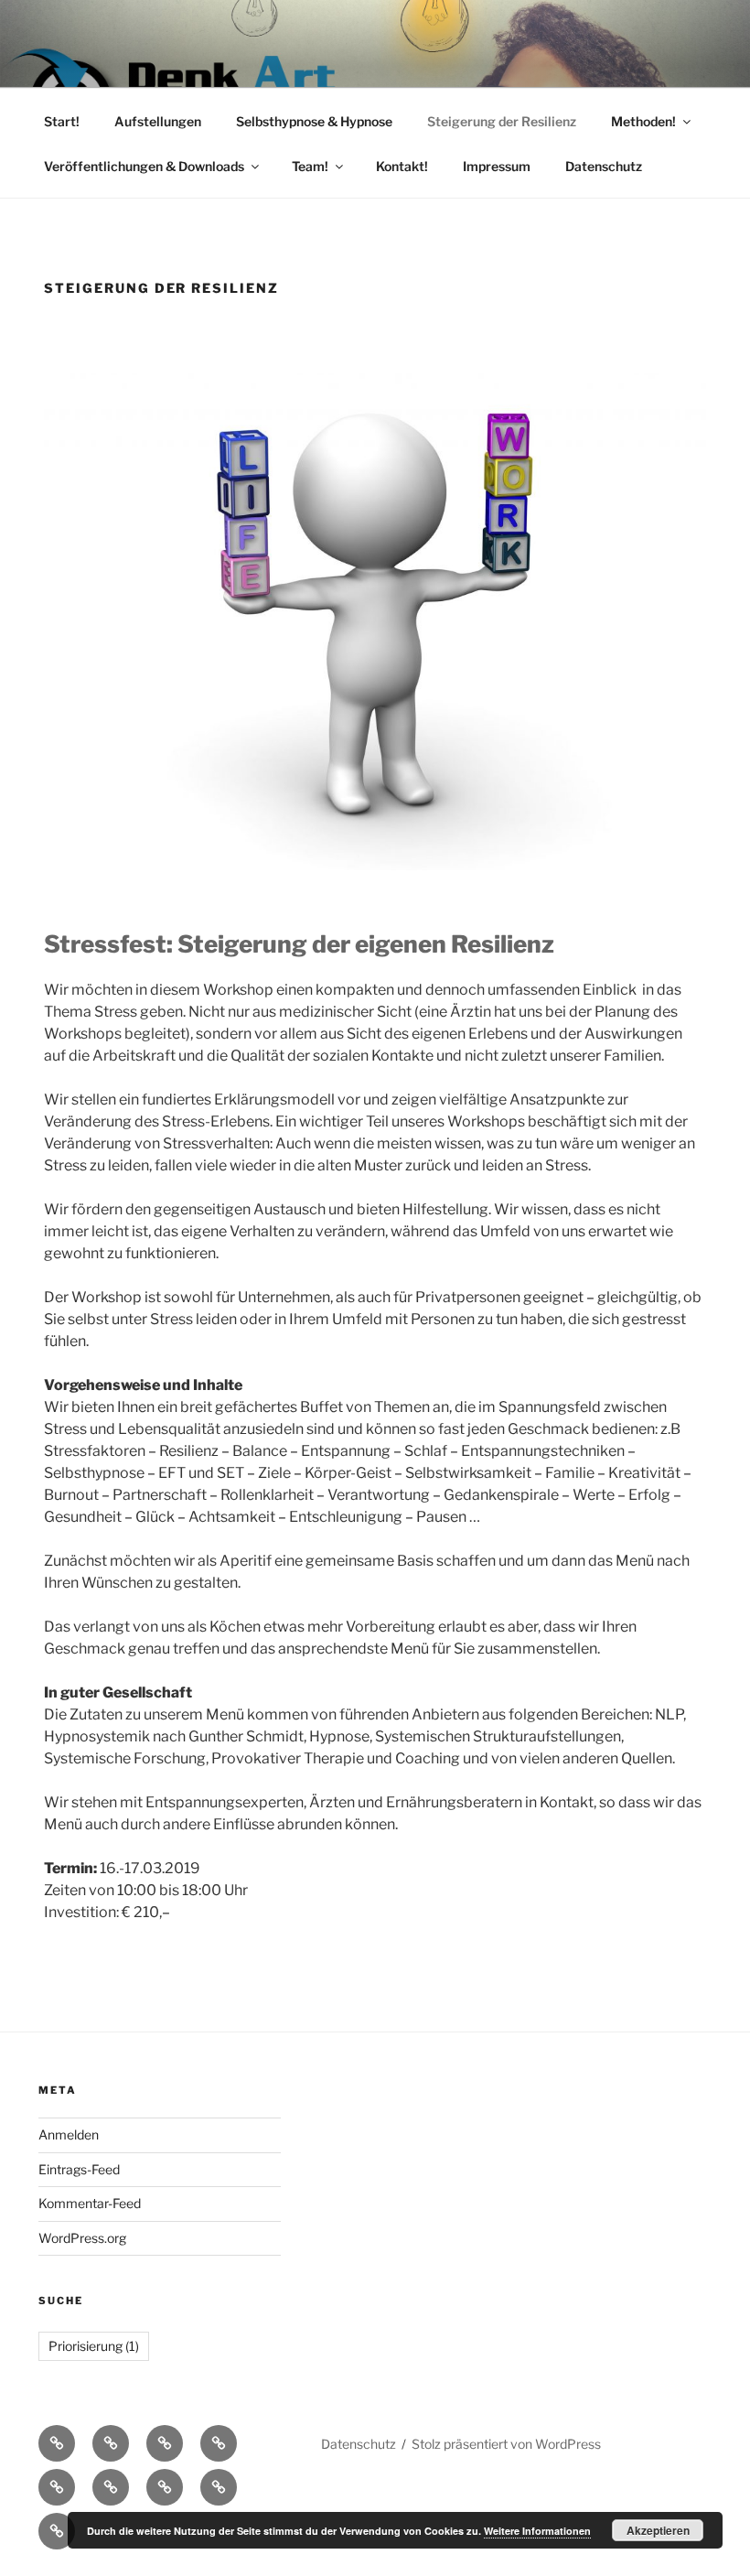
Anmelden (69, 2134)
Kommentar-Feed (90, 2203)
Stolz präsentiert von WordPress (506, 2444)
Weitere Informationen (537, 2531)
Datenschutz (604, 166)
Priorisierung (94, 2346)
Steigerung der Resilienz (502, 121)
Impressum (497, 166)
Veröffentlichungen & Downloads (144, 166)
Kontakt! (402, 166)
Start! (62, 121)
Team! (310, 166)
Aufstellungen (158, 121)
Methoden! (643, 121)
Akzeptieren (658, 2530)
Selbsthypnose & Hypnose (314, 121)
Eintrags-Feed (79, 2169)
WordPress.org (82, 2238)
